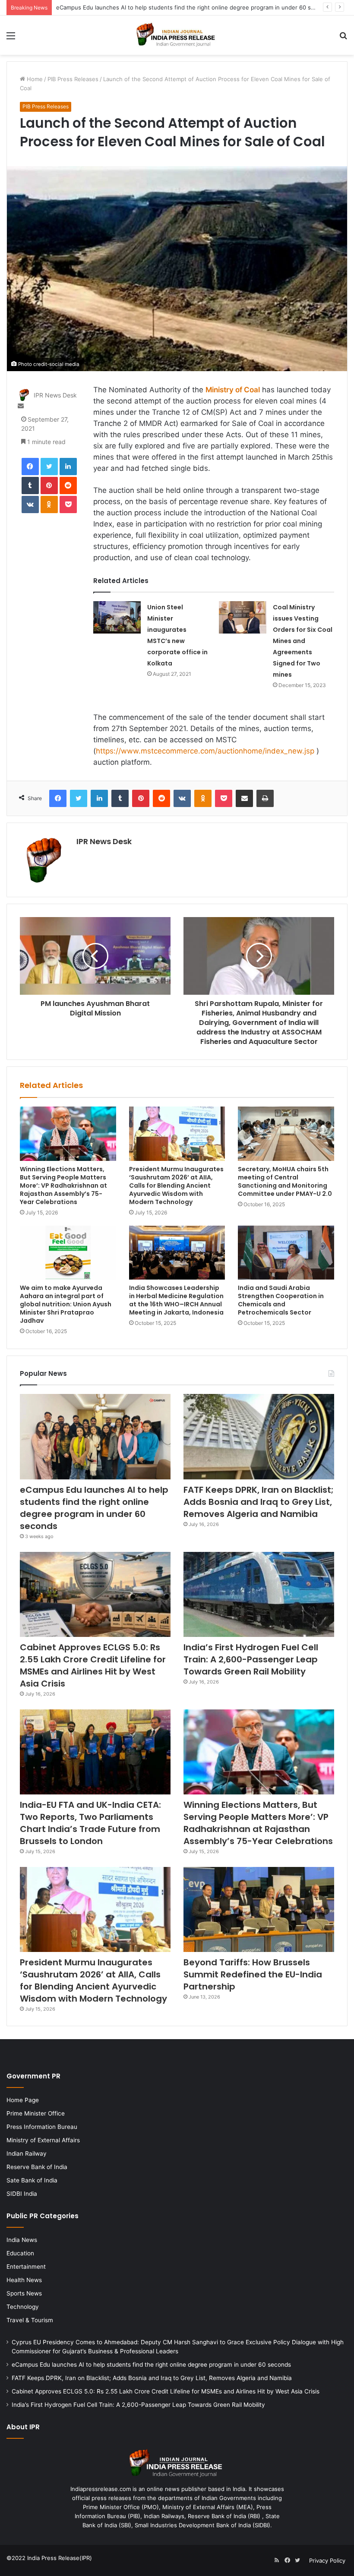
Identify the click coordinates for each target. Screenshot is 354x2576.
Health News (24, 2280)
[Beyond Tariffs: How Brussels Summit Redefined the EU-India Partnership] (259, 1909)
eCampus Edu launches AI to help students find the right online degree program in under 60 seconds (94, 1508)
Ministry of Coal (233, 390)
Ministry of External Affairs (43, 2140)
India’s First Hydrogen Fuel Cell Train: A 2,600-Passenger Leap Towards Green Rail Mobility (251, 1659)
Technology (23, 2307)
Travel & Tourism (30, 2320)
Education (20, 2253)
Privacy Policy (327, 2560)
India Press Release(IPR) (59, 2558)
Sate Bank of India (32, 2180)
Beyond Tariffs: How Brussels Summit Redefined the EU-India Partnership (253, 1974)
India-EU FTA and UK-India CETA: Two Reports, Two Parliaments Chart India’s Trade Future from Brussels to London (90, 1823)
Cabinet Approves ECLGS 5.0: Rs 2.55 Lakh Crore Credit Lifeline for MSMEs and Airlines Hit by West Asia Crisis (93, 1665)
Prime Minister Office (36, 2113)
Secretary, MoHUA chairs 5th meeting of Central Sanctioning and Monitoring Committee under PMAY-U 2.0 (285, 1181)
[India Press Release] (177, 35)
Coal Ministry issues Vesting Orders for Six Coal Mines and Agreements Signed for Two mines (303, 641)
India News (22, 2240)
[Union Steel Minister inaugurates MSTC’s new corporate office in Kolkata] (117, 617)
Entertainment (26, 2267)
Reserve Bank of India (37, 2167)
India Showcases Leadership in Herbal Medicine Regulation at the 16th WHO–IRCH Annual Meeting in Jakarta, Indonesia (176, 1300)
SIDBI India (22, 2194)
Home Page (23, 2100)
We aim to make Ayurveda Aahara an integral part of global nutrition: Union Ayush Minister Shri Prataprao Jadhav (66, 1304)
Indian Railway (27, 2153)
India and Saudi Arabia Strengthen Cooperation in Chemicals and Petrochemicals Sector (281, 1300)
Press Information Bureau (42, 2127)
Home (34, 79)
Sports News (24, 2293)
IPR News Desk (55, 395)
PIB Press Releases (73, 79)
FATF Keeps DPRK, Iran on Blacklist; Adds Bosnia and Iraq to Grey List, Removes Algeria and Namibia (259, 1502)
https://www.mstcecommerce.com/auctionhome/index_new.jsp (205, 751)
